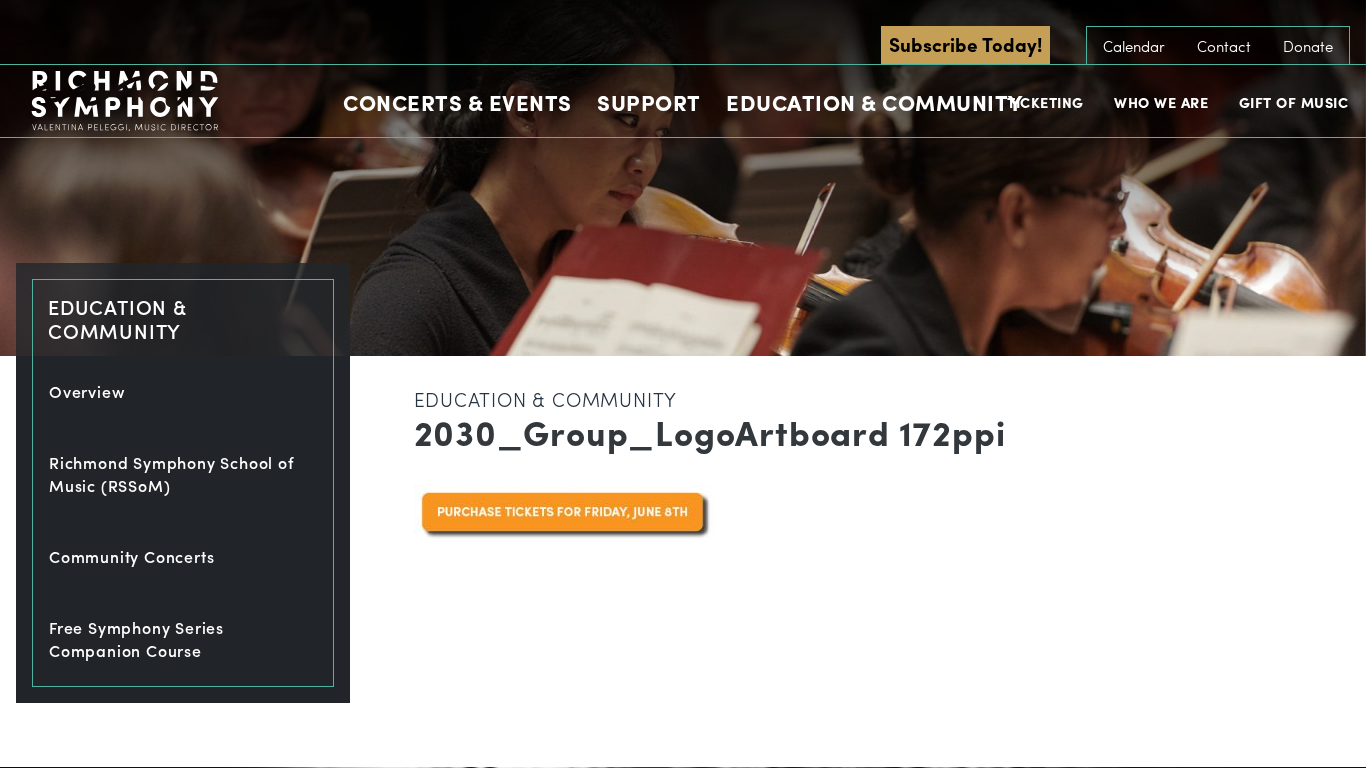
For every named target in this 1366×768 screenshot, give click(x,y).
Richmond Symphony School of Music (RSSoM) (172, 474)
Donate (1308, 46)
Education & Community (874, 102)
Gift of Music (1294, 102)
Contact (1224, 46)
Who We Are (1161, 102)
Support (649, 102)
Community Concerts (131, 556)
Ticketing (1045, 102)
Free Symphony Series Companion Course (136, 639)
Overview (87, 391)
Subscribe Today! (965, 44)
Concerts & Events (457, 102)
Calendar (1134, 46)
